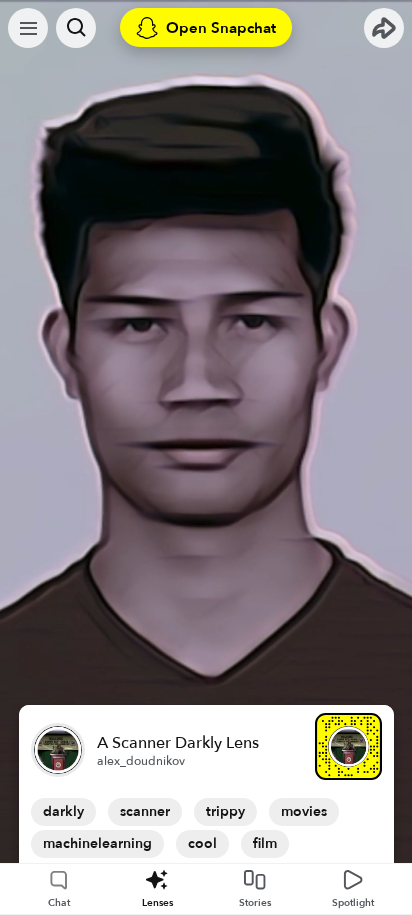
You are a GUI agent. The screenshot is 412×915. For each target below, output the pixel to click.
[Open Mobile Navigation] (28, 28)
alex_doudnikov (141, 761)
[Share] (384, 28)
